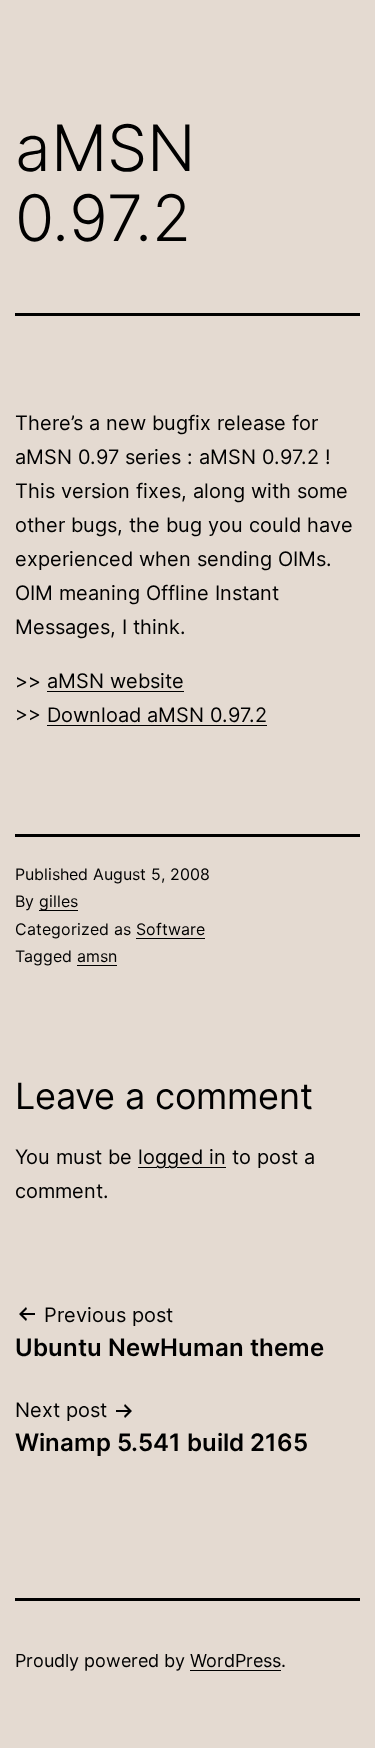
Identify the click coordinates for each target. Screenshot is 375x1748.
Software (170, 929)
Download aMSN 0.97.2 (157, 715)
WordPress (235, 1660)
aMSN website (115, 681)
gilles (58, 901)
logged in (182, 1157)
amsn (97, 956)
